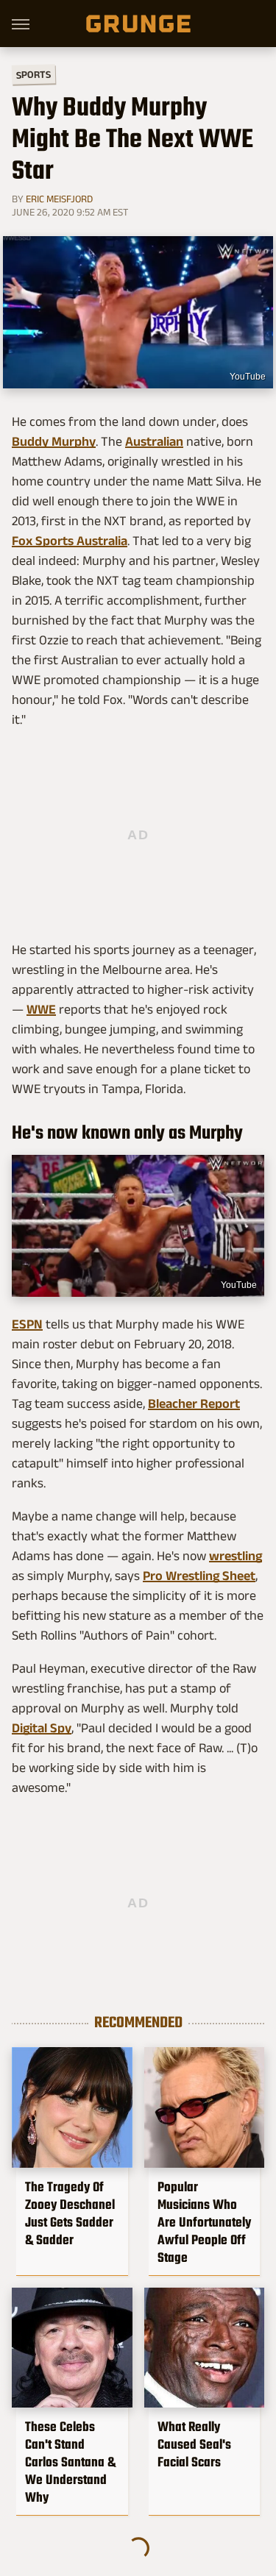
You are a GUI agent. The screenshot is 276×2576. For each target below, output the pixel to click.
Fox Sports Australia (70, 541)
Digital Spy (42, 1728)
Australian (154, 441)
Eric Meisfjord (59, 199)
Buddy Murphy (54, 441)
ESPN (27, 1324)
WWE (41, 1009)
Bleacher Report (194, 1403)
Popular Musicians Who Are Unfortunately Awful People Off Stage (204, 2222)
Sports (33, 74)
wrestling (236, 1556)
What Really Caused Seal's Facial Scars (194, 2444)
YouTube (248, 377)
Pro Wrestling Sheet (199, 1576)
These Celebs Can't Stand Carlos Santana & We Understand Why (70, 2462)
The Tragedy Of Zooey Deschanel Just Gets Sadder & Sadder (70, 2213)
